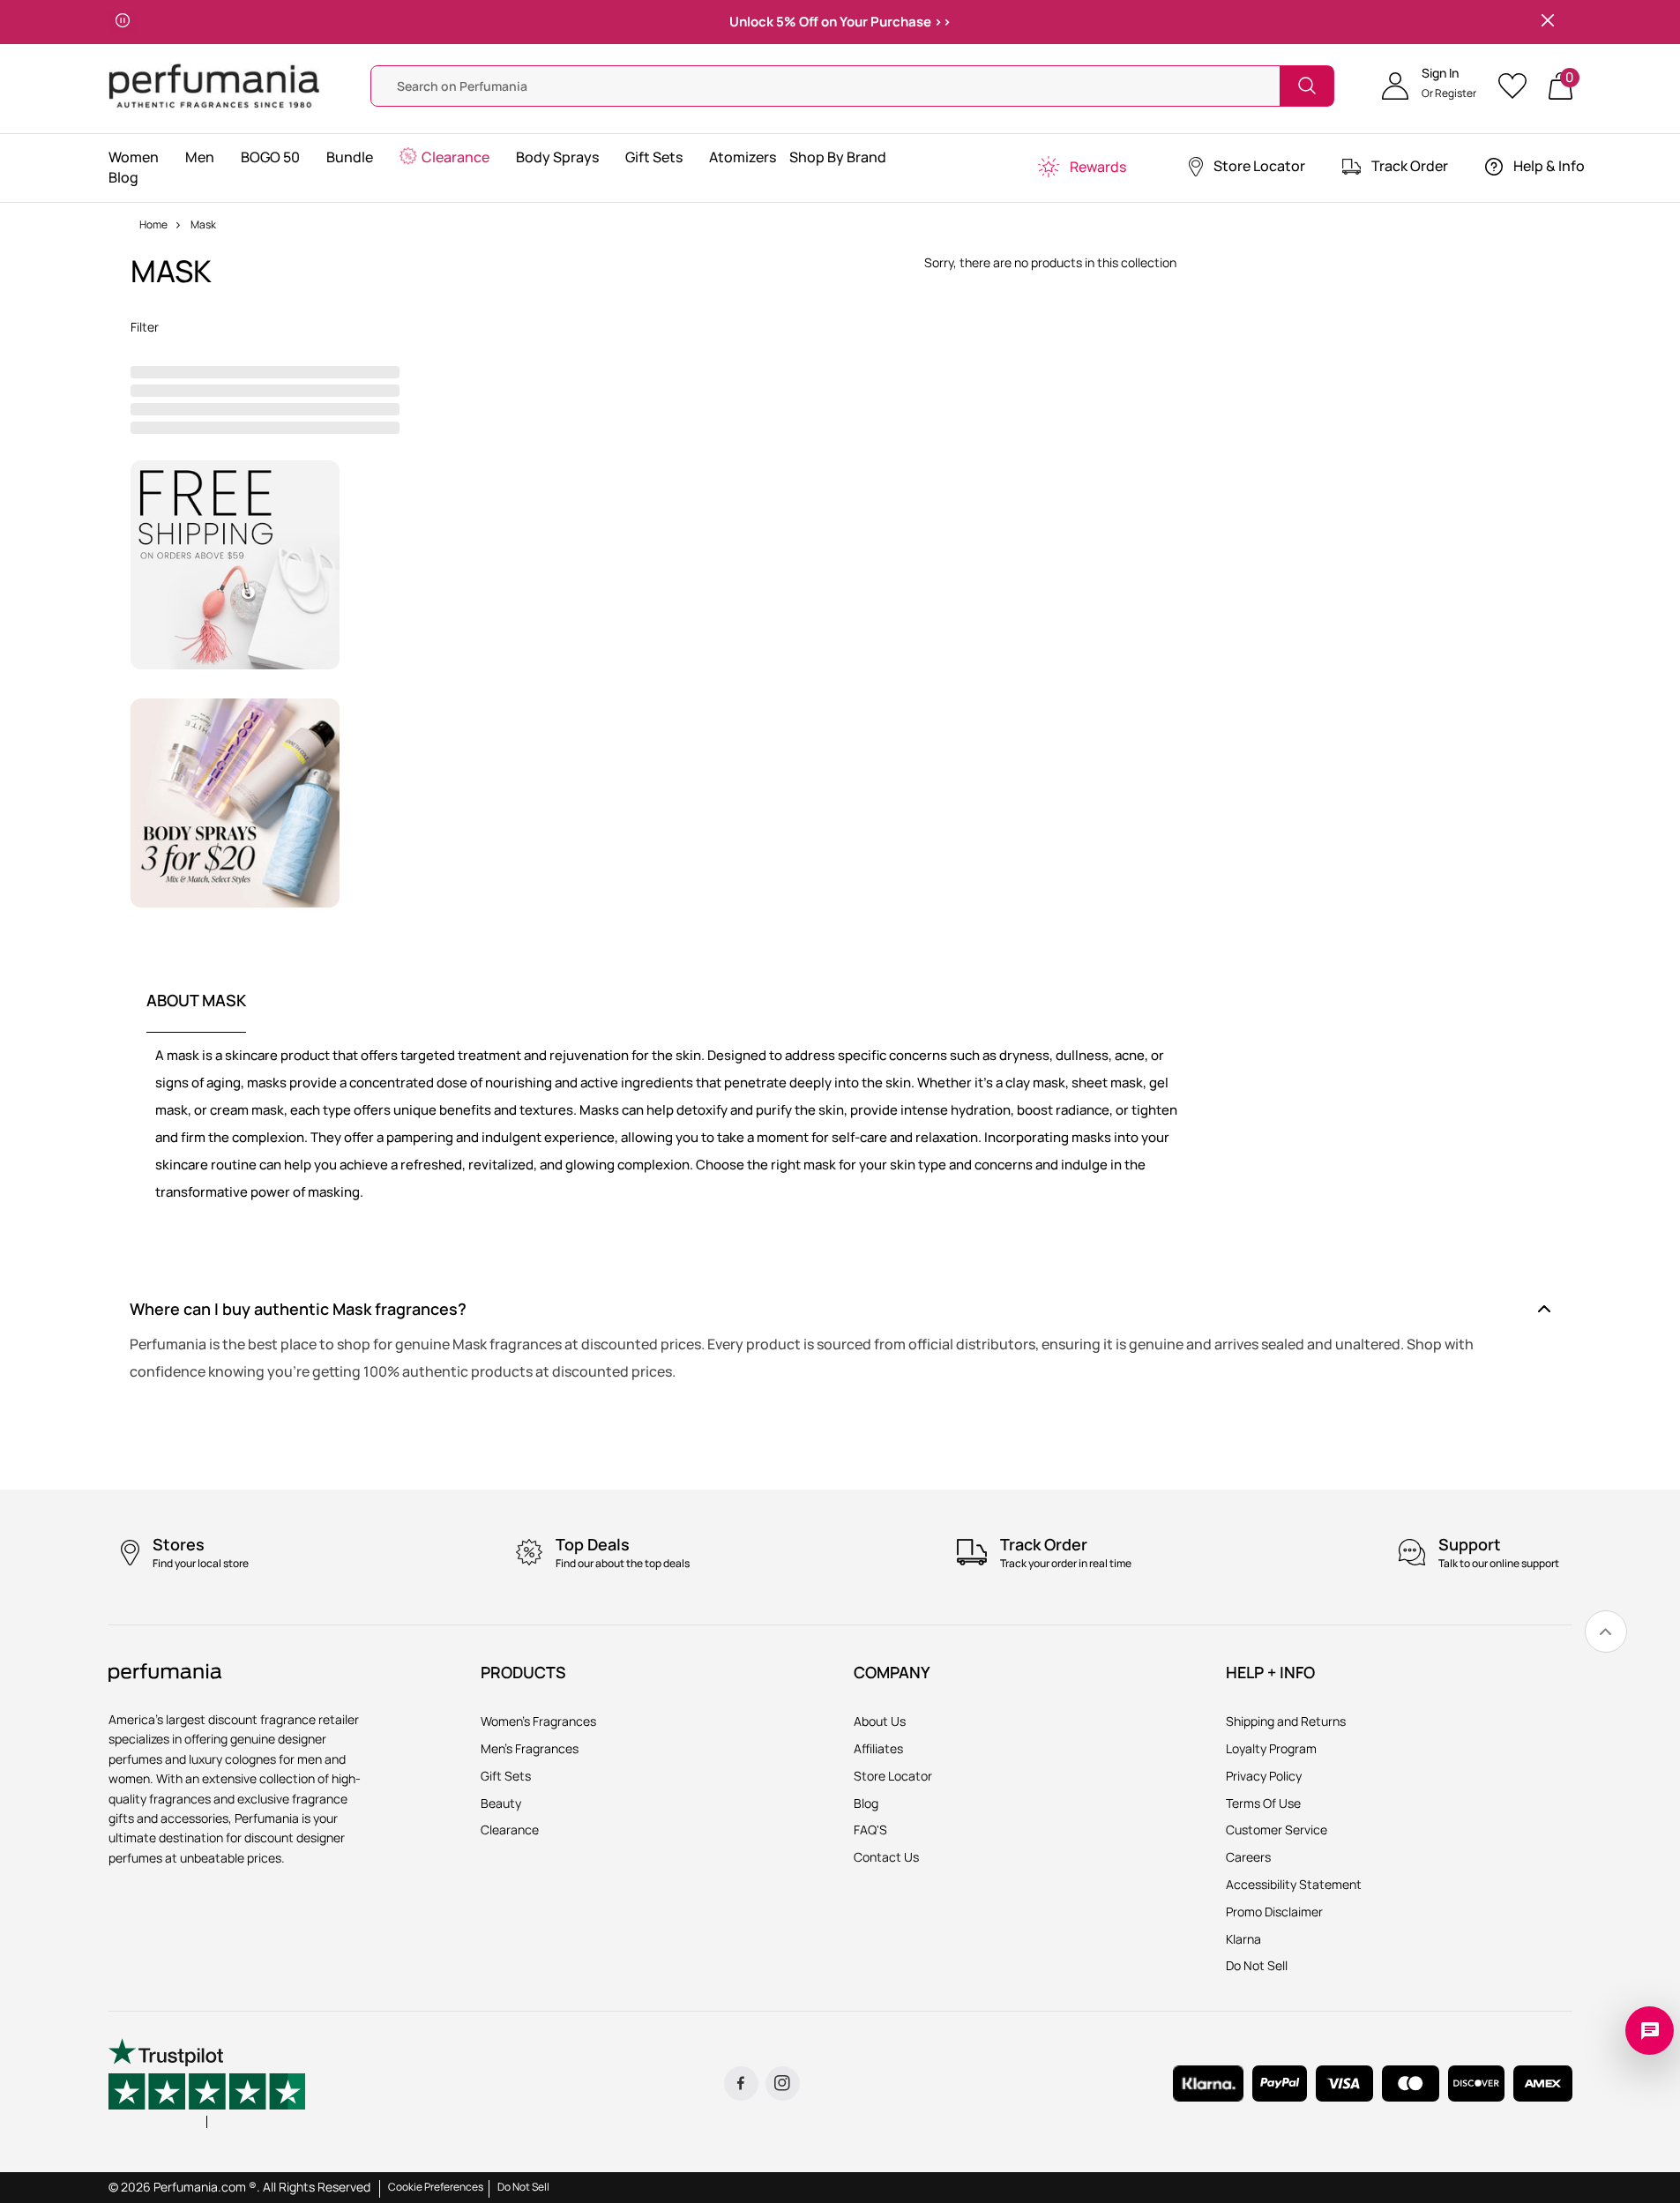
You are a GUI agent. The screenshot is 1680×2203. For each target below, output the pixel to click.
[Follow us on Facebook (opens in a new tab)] (741, 2084)
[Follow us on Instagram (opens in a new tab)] (783, 2084)
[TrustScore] (207, 2083)
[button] (1429, 86)
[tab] (196, 1012)
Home (153, 224)
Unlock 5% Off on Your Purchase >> (840, 22)
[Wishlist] (1518, 86)
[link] (1606, 1632)
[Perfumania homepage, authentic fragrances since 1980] (214, 84)
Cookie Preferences (436, 2187)
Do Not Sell (523, 2187)
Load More (1051, 305)
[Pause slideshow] (123, 22)
